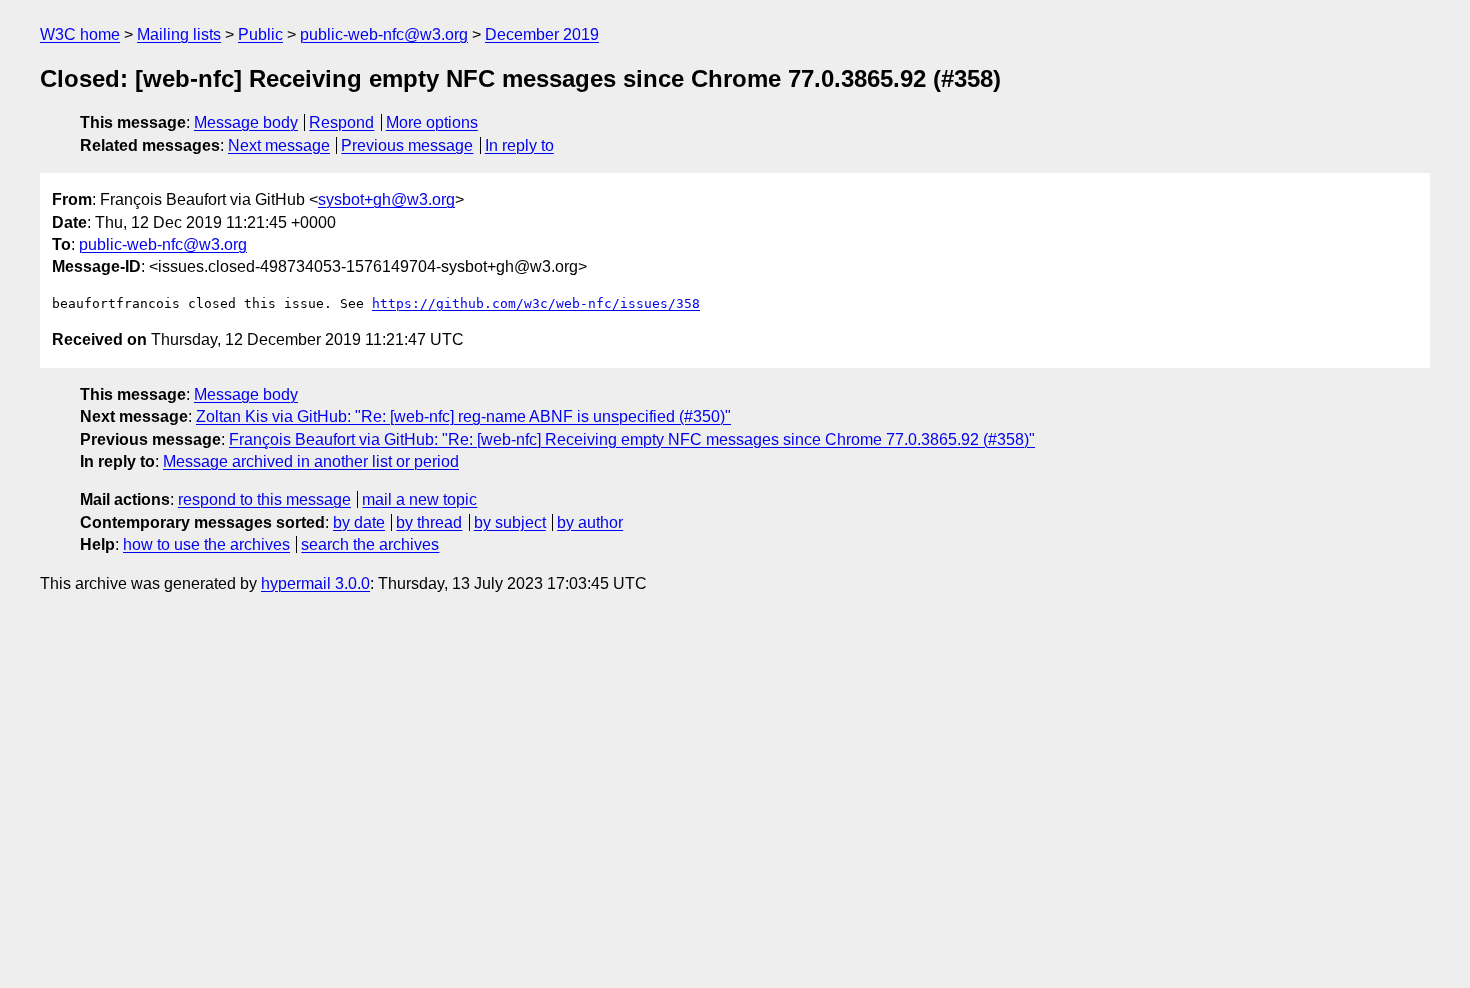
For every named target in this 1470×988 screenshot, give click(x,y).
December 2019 (542, 34)
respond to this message (264, 499)
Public (260, 34)
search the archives (370, 544)
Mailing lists (179, 34)
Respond (341, 122)
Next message (279, 145)
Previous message (407, 145)
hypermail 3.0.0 (315, 583)
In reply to (519, 145)
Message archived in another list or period (311, 461)
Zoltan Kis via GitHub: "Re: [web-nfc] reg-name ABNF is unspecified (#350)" (463, 416)
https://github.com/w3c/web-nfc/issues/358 (536, 303)
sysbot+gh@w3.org (386, 199)
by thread (429, 522)
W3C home (80, 34)
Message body (246, 122)
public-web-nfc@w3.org (384, 34)
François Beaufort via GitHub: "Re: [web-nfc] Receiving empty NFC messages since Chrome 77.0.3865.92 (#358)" (632, 439)
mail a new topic (419, 499)
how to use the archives (206, 544)
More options (432, 122)
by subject (510, 522)
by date (359, 522)
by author (590, 522)
